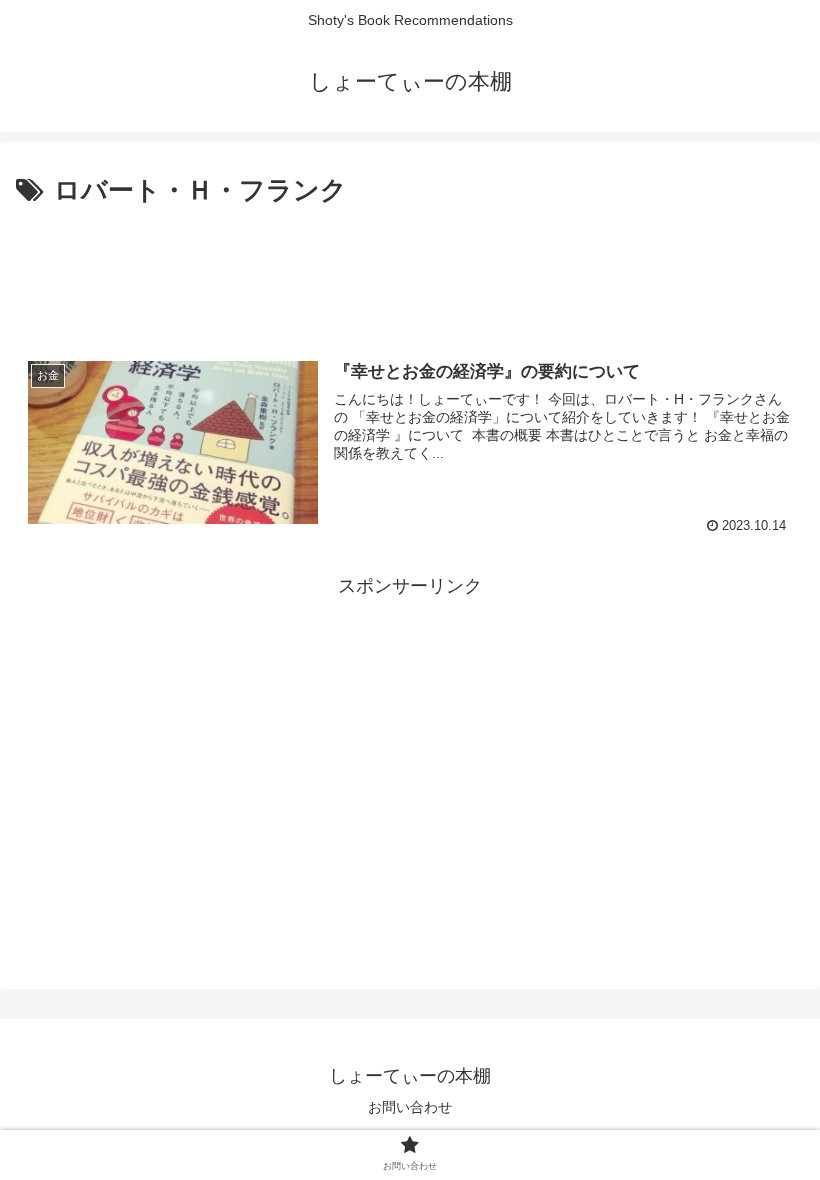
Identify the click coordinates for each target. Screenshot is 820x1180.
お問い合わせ (410, 1107)
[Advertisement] (410, 268)
